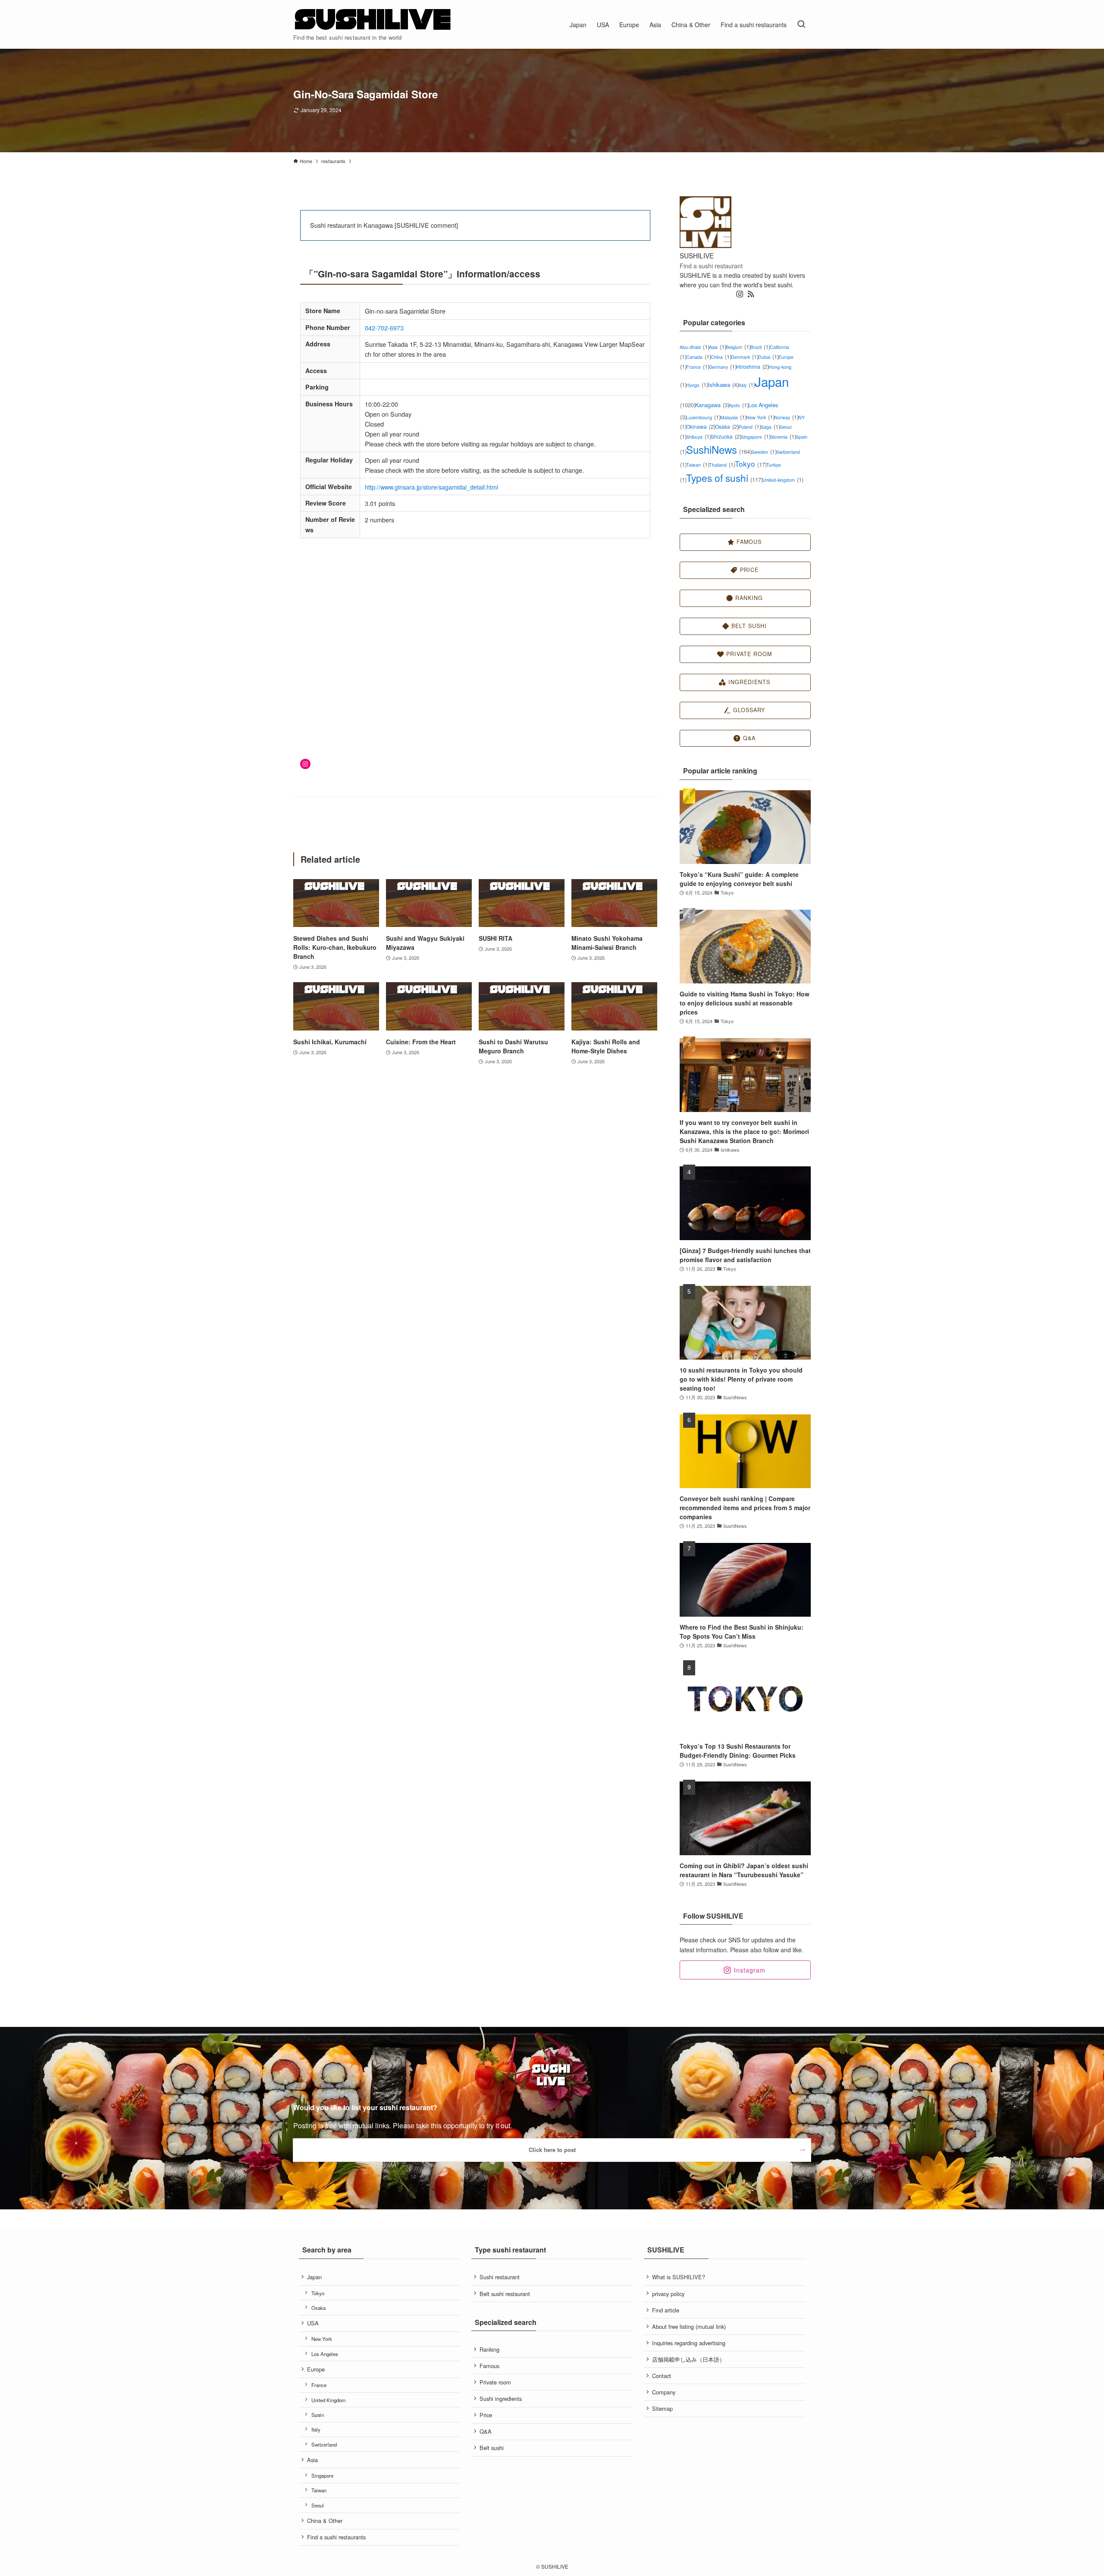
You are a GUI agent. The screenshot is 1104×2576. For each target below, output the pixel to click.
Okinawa (701, 426)
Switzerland (324, 2444)
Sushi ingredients (501, 2399)
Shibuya (698, 437)
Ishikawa (723, 385)
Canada (698, 357)
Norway (786, 417)
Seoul (318, 2505)
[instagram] (740, 294)
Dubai (768, 357)
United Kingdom (329, 2400)
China (721, 357)
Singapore (756, 437)
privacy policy (668, 2294)
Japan (314, 2277)
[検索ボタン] (801, 24)
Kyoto (739, 405)
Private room (495, 2382)
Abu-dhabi (694, 347)
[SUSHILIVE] (373, 20)
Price (486, 2415)
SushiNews (719, 449)
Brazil (760, 347)
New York (760, 417)
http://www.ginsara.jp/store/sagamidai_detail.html (431, 487)
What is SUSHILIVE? (679, 2277)
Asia (717, 347)
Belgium (738, 347)
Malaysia (733, 417)
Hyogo (697, 385)
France (698, 367)
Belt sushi (492, 2448)
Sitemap (662, 2408)
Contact (662, 2376)
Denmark (745, 357)
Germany (723, 367)
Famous (489, 2366)
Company (664, 2392)
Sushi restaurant (500, 2277)
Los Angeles (325, 2354)
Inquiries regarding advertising (689, 2343)
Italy (746, 385)
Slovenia (783, 437)
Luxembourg (703, 417)
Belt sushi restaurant (505, 2294)
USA (313, 2323)
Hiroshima (752, 366)
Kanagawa (712, 405)
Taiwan (698, 465)
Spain (318, 2415)
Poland (750, 427)
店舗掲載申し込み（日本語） (688, 2359)
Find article (666, 2310)
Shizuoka (726, 436)
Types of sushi (724, 478)
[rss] (751, 294)
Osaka (727, 426)
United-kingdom (783, 480)
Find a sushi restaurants (336, 2537)
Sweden (764, 452)
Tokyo (751, 463)
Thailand (722, 465)
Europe (316, 2369)
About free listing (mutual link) (689, 2326)
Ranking (489, 2349)
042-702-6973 (384, 328)
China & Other (325, 2521)
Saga (770, 427)
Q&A (486, 2431)
